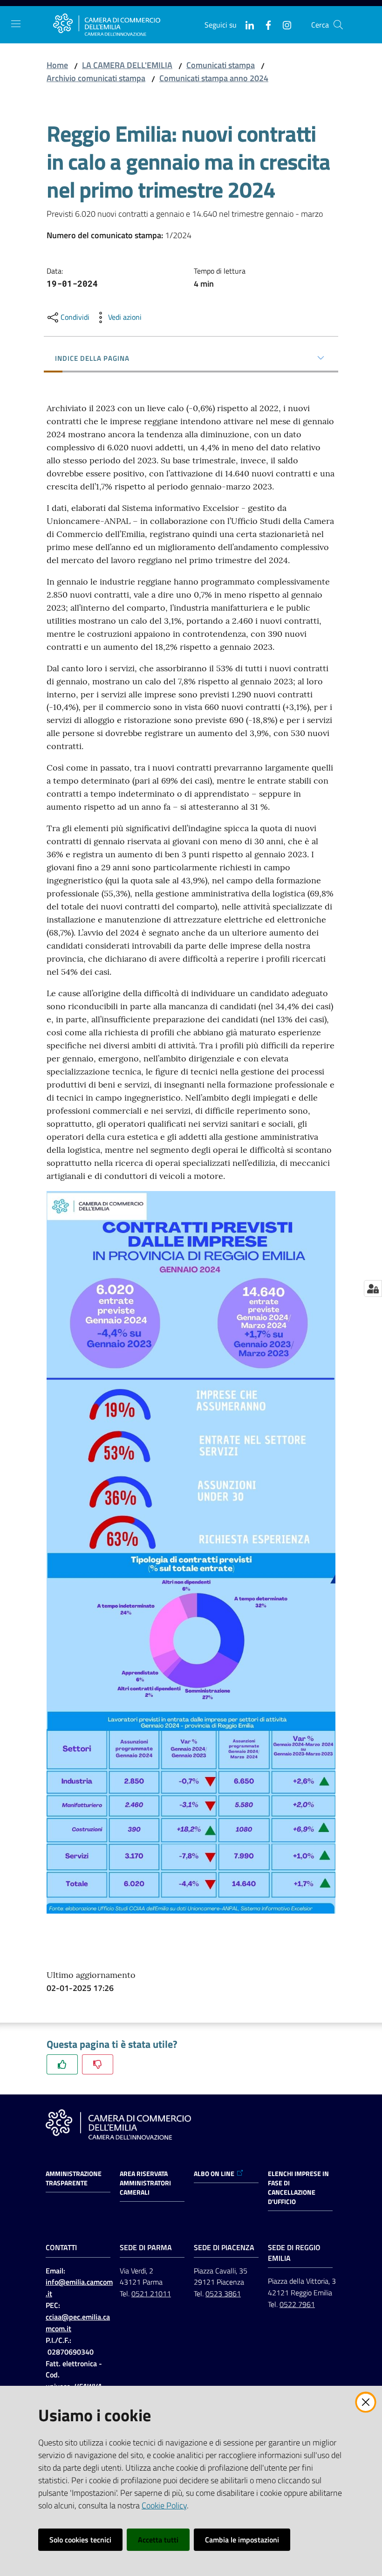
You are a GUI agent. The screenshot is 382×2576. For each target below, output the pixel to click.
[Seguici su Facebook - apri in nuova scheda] (265, 24)
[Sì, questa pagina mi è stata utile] (62, 2064)
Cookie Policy (164, 2505)
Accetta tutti (158, 2540)
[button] (338, 25)
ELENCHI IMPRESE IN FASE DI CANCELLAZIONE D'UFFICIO (298, 2188)
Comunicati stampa (221, 65)
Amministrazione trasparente (74, 2178)
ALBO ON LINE (214, 2174)
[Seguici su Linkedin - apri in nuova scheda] (246, 24)
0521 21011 (151, 2294)
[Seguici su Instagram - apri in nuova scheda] (283, 24)
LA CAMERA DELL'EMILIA (127, 65)
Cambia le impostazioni (242, 2540)
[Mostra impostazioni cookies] (373, 1288)
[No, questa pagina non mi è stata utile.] (98, 2064)
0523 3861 (223, 2294)
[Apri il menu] (16, 24)
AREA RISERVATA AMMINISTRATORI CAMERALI (145, 2183)
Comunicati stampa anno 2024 (214, 78)
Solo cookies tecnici (80, 2540)
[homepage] (107, 25)
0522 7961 (297, 2304)
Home (57, 65)
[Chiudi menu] (348, 19)
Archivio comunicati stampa (96, 78)
